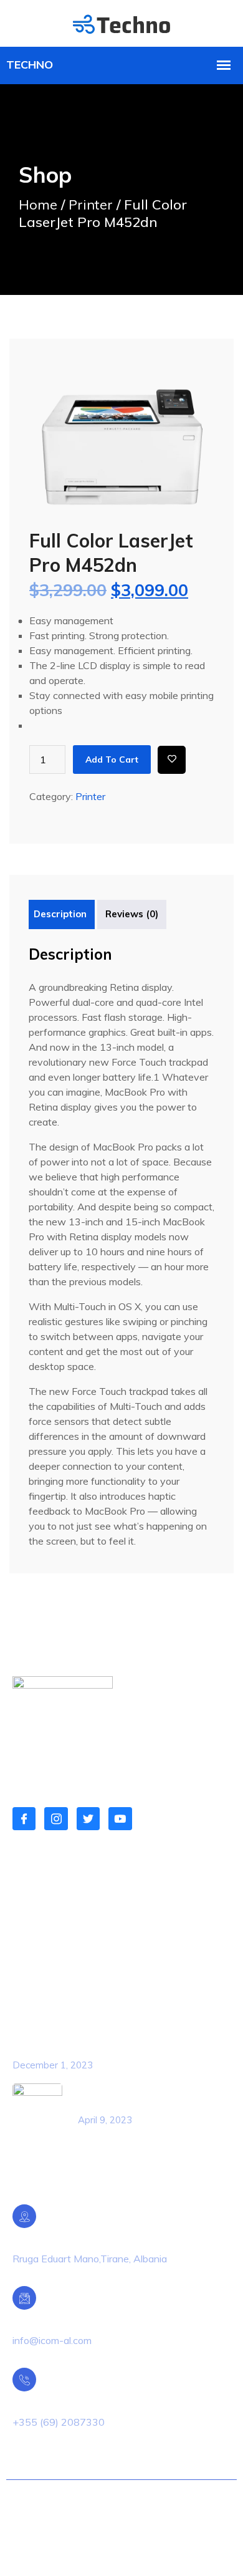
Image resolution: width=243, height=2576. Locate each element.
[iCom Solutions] (121, 23)
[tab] (60, 914)
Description (60, 914)
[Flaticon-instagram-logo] (56, 1819)
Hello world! (41, 2049)
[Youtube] (120, 1819)
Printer (91, 205)
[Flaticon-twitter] (88, 1819)
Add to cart (112, 760)
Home (38, 205)
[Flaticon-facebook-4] (24, 1819)
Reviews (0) (132, 914)
